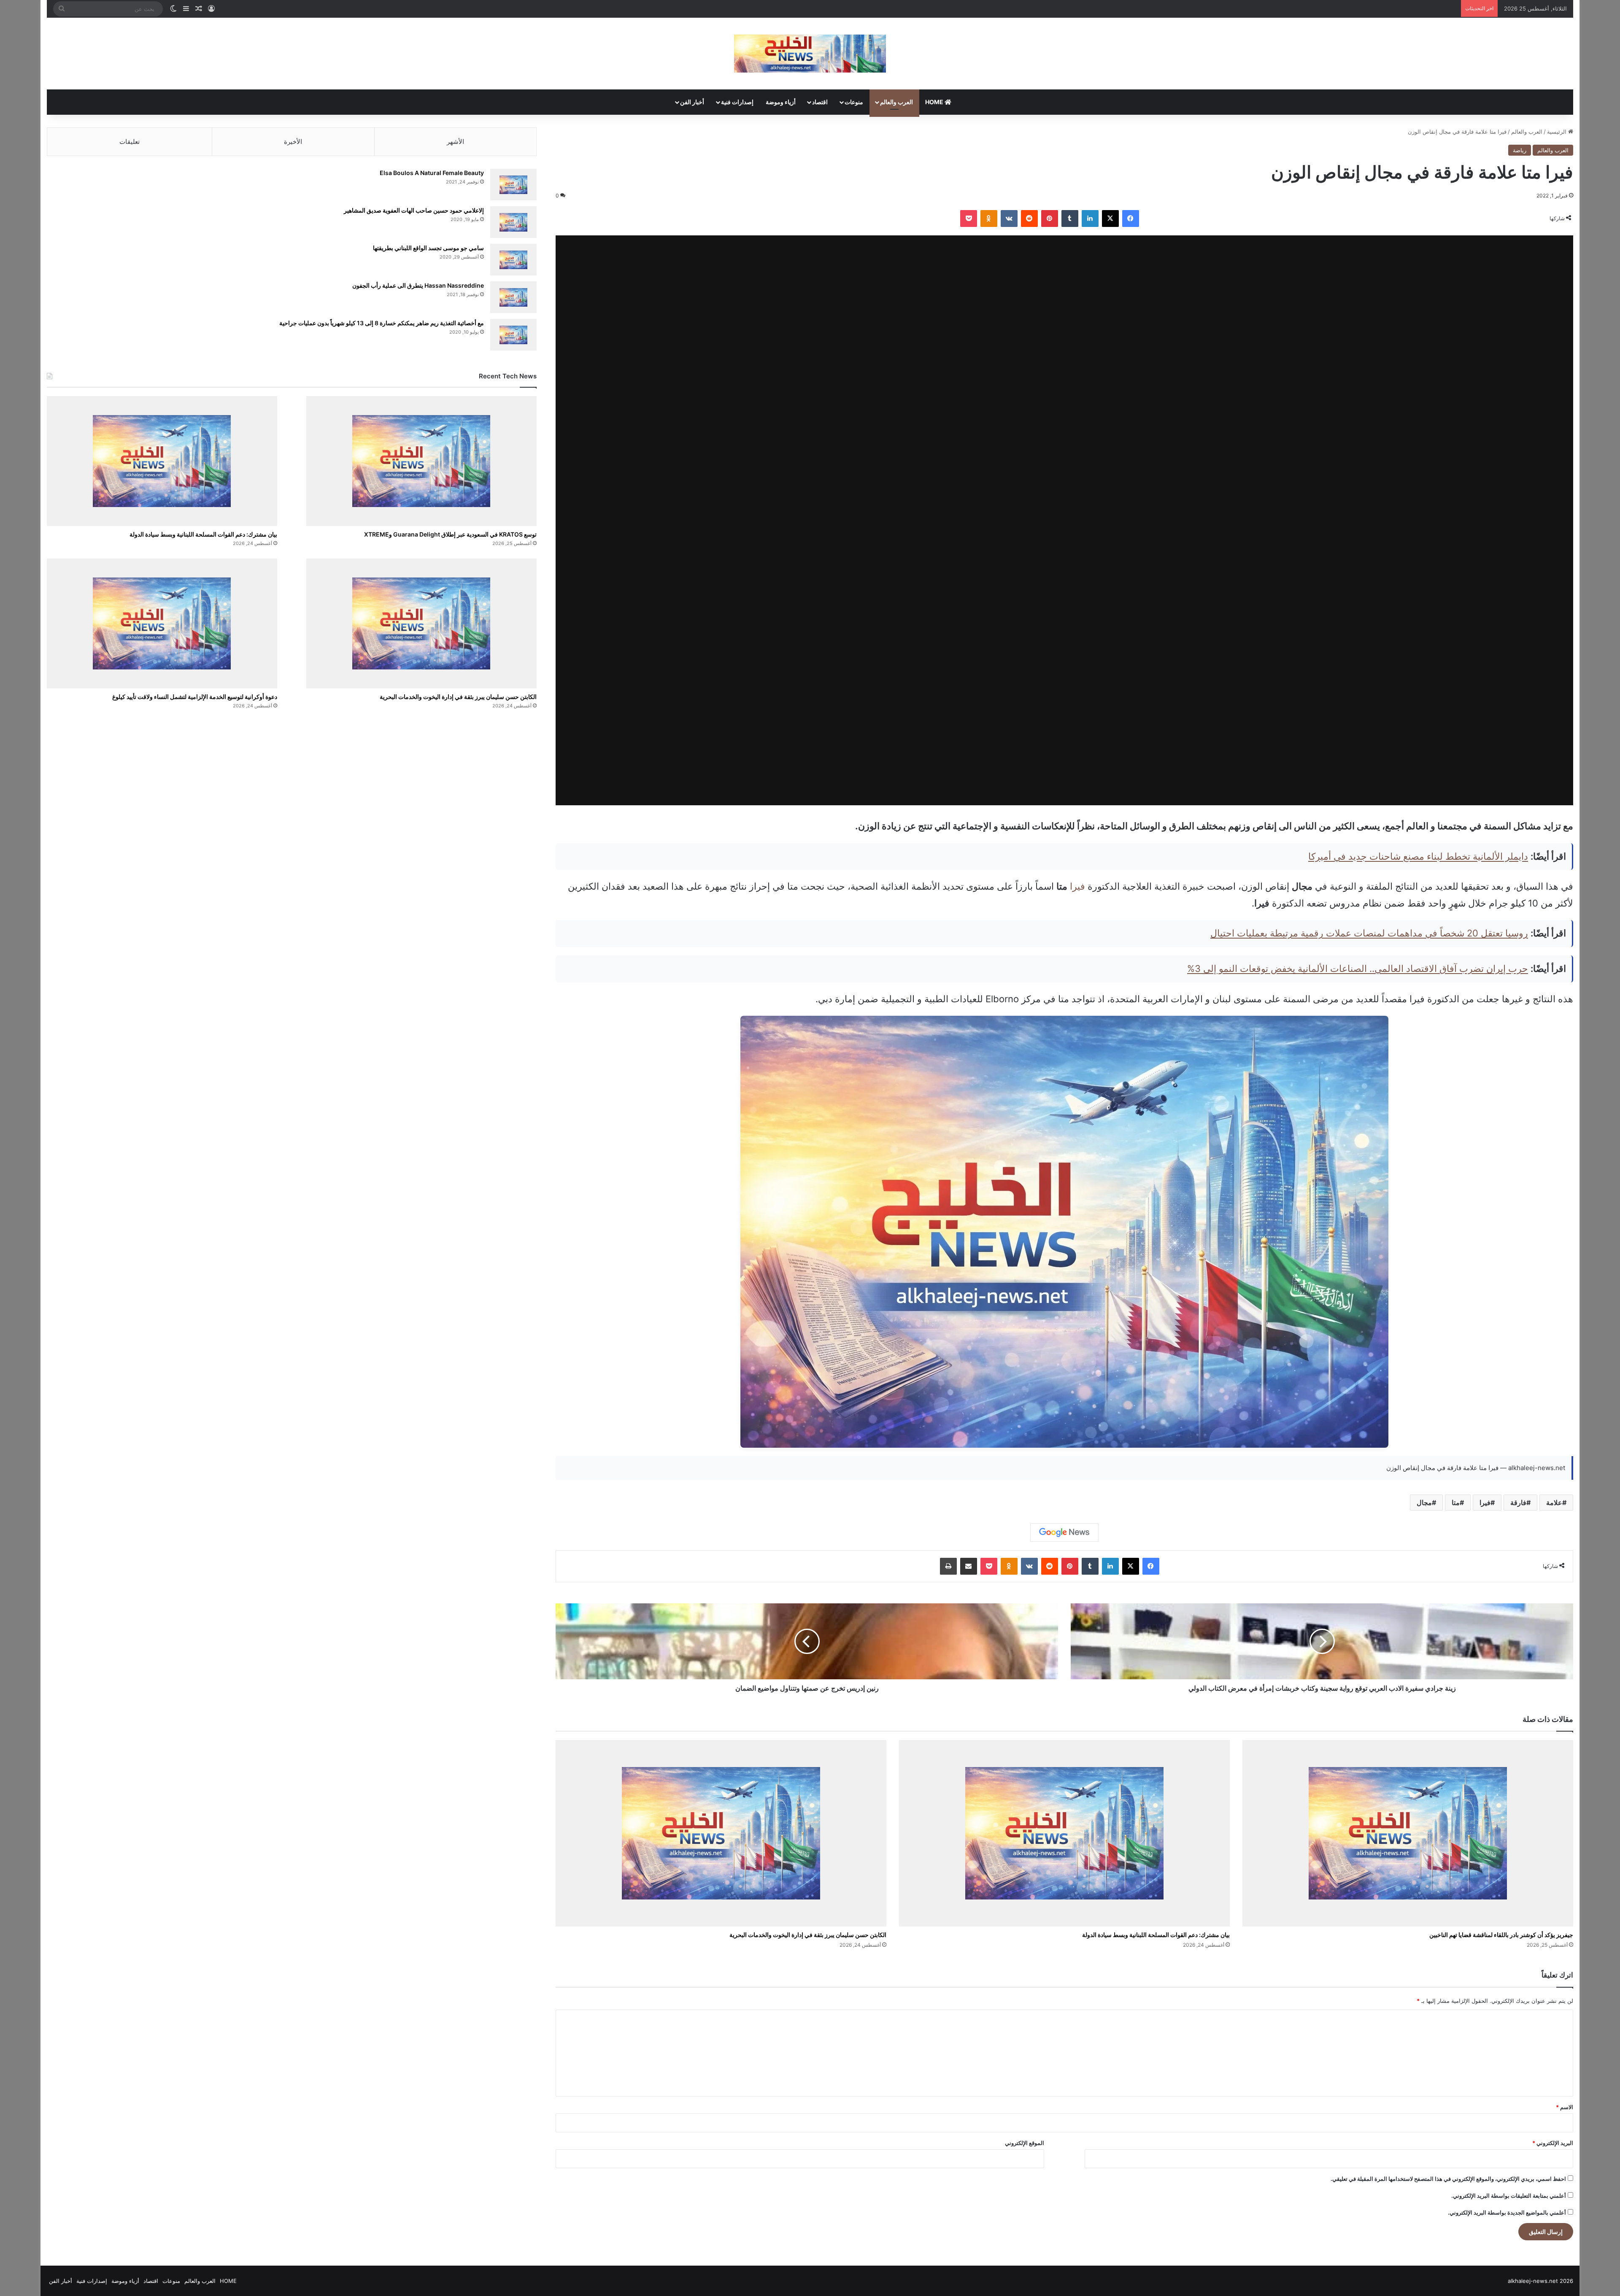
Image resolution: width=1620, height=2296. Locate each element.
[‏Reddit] (1029, 219)
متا (1456, 1503)
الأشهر (455, 142)
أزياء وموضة (781, 102)
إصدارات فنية (737, 102)
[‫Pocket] (969, 219)
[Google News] (1064, 1532)
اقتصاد (820, 102)
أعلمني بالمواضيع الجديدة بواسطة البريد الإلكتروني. (1507, 2212)
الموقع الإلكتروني (1025, 2143)
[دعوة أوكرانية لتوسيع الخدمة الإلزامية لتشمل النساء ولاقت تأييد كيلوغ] (162, 623)
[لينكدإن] (1090, 219)
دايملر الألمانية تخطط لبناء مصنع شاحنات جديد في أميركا (1418, 856)
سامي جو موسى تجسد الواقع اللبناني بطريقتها (428, 248)
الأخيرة (293, 142)
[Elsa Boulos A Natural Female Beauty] (513, 185)
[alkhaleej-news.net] (810, 54)
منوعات (854, 102)
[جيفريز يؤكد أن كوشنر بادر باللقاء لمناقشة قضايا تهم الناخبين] (1408, 1833)
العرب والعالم (896, 102)
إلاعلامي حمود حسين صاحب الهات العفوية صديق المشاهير (414, 210)
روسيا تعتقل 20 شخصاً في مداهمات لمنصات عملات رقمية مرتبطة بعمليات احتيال (1369, 933)
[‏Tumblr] (1070, 219)
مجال (1424, 1503)
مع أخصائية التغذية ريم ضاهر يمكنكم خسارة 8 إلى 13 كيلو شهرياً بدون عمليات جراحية (382, 323)
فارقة (1518, 1503)
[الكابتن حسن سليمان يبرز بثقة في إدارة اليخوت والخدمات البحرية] (721, 1833)
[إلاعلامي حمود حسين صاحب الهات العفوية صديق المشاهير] (513, 222)
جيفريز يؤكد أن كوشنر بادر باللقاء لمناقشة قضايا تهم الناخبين (1501, 1935)
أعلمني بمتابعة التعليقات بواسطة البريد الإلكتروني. (1509, 2196)
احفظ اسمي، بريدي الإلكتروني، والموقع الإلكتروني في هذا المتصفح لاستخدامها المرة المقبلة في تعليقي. (1448, 2179)
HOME (935, 102)
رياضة (1520, 150)
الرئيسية (1558, 132)
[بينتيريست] (1050, 219)
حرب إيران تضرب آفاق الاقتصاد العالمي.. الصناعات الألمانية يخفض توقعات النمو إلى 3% (1358, 969)
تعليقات (130, 142)
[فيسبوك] (1131, 219)
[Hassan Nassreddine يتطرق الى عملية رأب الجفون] (513, 297)
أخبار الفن (692, 102)
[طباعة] (948, 1566)
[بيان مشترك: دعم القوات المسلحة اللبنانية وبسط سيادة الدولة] (1064, 1833)
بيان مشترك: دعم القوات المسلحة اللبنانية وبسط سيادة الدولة (1156, 1935)
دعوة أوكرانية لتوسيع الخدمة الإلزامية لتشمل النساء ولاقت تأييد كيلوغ (195, 697)
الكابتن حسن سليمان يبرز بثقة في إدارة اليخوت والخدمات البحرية (808, 1935)
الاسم (1565, 2107)
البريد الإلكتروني (1553, 2143)
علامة (1554, 1503)
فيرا (1077, 886)
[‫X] (1110, 219)
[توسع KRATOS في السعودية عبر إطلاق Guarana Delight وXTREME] (421, 461)
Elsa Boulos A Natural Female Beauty (432, 173)
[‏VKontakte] (1009, 219)
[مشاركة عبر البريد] (969, 1566)
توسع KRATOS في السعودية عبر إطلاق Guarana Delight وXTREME (450, 534)
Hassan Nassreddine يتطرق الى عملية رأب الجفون (418, 285)
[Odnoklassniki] (989, 219)
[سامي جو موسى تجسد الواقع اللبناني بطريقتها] (513, 260)
